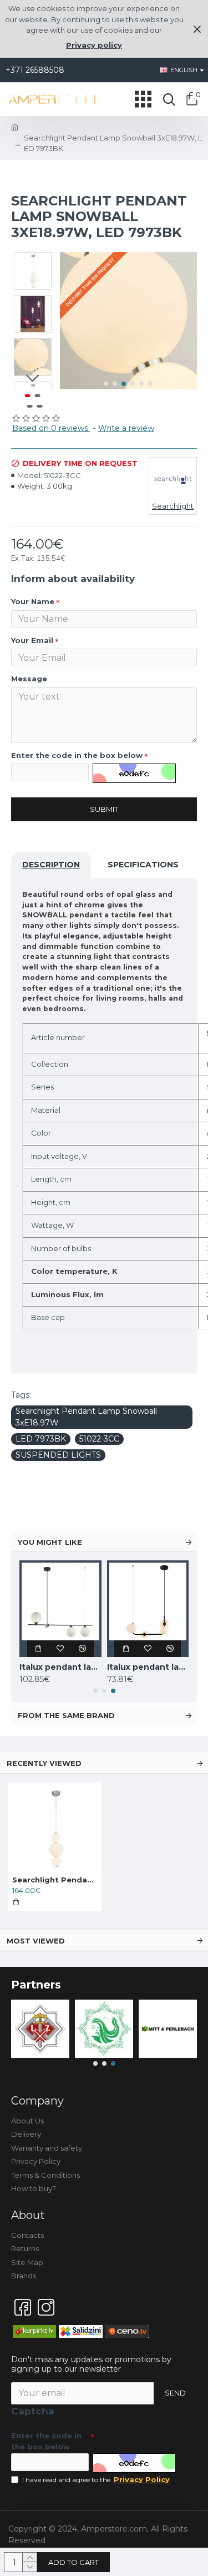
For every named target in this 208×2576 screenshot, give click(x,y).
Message (29, 679)
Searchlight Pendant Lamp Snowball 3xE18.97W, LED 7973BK (55, 1880)
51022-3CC (99, 1439)
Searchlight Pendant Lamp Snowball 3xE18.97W (86, 1417)
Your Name (33, 601)
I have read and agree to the (96, 2479)
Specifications (143, 865)
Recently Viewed (44, 1763)
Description (51, 865)
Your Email (32, 640)
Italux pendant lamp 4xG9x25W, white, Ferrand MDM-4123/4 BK (148, 1667)
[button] (106, 384)
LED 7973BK (41, 1439)
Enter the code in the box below (77, 755)
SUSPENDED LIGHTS (58, 1455)
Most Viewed (36, 1941)
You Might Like (50, 1542)
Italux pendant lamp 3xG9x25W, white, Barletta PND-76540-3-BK (60, 1667)
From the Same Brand (66, 1715)
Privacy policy (94, 45)
